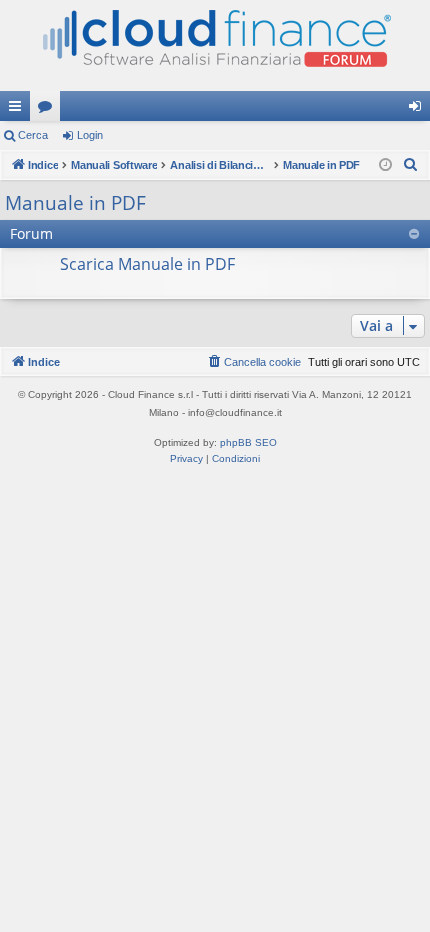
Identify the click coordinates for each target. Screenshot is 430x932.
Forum (49, 110)
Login (90, 135)
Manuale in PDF (75, 203)
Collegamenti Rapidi (19, 110)
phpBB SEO (248, 442)
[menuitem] (411, 165)
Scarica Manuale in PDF (147, 264)
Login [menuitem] (419, 110)
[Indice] (215, 45)
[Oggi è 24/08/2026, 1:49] (385, 165)
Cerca (33, 135)
